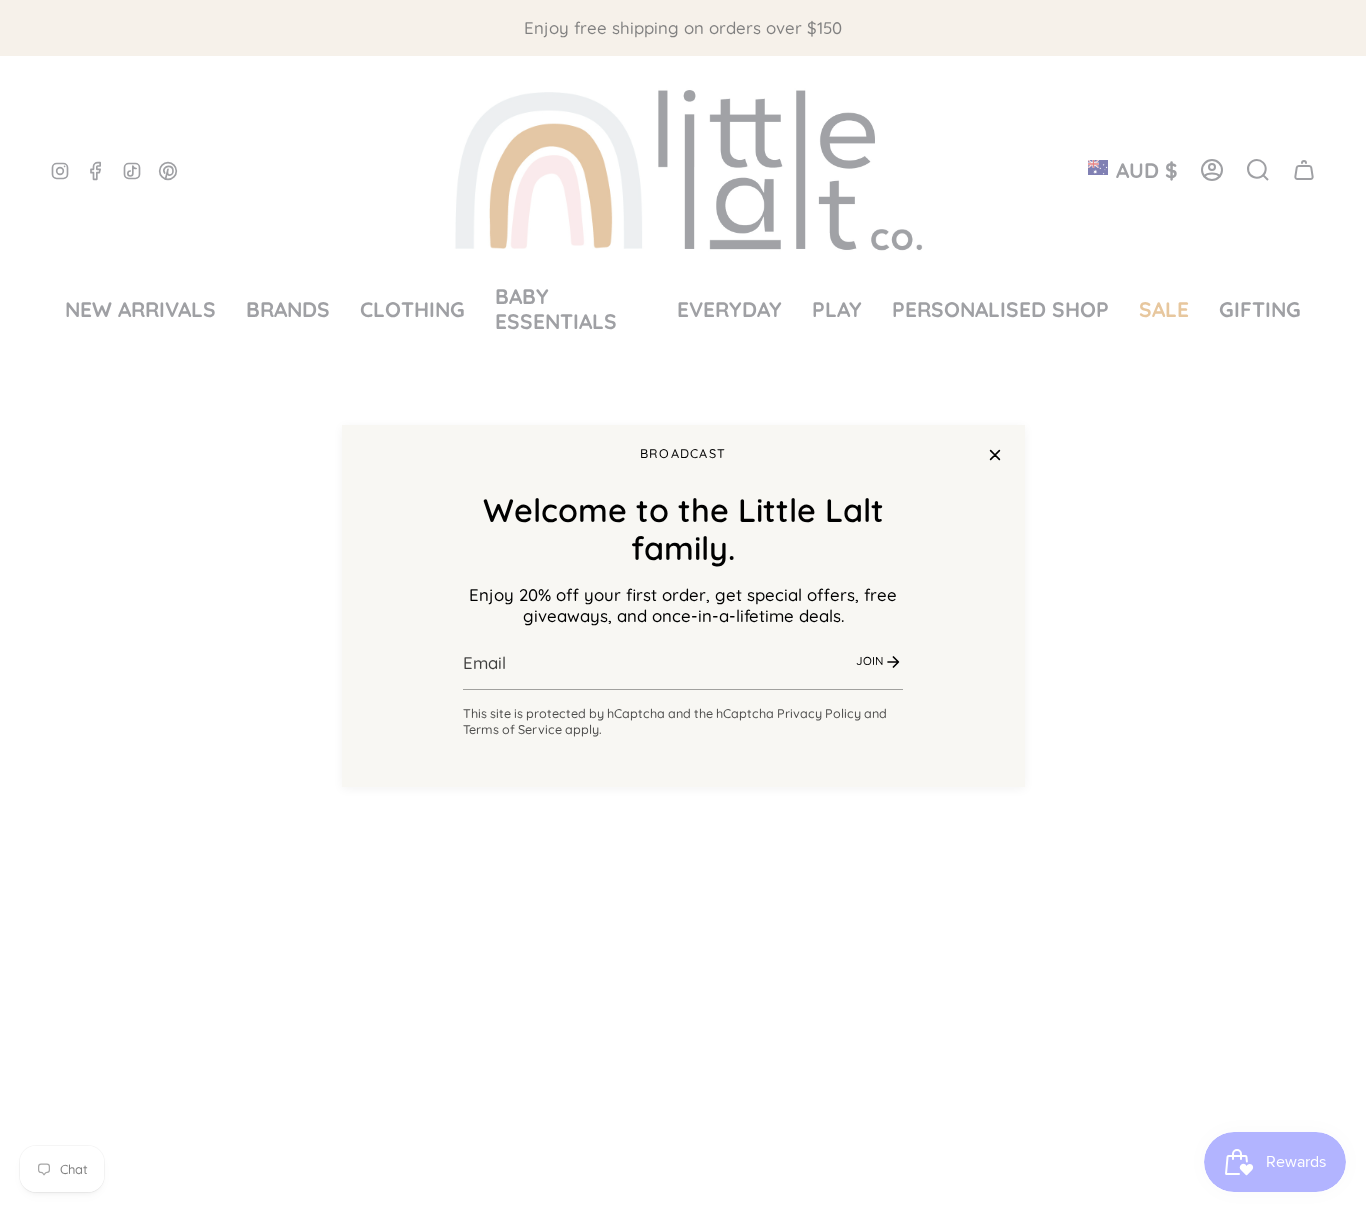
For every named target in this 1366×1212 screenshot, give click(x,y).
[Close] (995, 455)
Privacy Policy (819, 713)
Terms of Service (512, 729)
